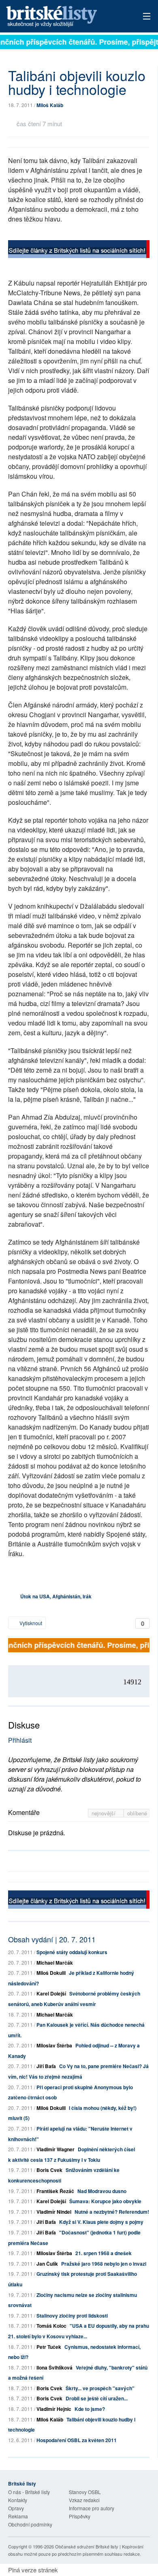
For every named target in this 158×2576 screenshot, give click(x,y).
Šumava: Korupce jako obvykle (105, 2201)
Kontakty (18, 2500)
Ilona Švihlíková (54, 2367)
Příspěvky (80, 2516)
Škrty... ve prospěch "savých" (100, 2388)
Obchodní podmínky (30, 2524)
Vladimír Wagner (56, 2149)
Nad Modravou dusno (102, 2191)
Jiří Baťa (46, 2066)
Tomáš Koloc (51, 2326)
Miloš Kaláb (50, 105)
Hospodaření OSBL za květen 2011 (77, 2440)
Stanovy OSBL (85, 2492)
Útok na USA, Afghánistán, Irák (56, 1596)
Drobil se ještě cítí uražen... (97, 2398)
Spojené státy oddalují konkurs (72, 1952)
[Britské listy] (79, 250)
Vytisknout (30, 1623)
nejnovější (104, 1813)
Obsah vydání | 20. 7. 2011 (52, 1939)
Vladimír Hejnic (54, 2409)
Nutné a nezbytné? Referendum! (112, 2212)
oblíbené (137, 1813)
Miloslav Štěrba (54, 2045)
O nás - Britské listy (29, 2492)
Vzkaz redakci (84, 2500)
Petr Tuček (49, 2347)
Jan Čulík (47, 2264)
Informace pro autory (92, 2508)
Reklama (18, 2516)
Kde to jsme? (90, 2409)
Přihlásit (20, 1740)
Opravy (16, 2508)
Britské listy (65, 17)
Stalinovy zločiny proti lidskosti (72, 2316)
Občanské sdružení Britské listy (87, 2546)
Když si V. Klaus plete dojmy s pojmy (101, 2222)
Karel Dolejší (51, 1993)
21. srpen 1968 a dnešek (104, 2253)
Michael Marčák (55, 1963)
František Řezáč (55, 2191)
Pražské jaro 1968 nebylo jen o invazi (104, 2264)
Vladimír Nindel (54, 2212)
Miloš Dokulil (51, 1973)
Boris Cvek (49, 2170)
